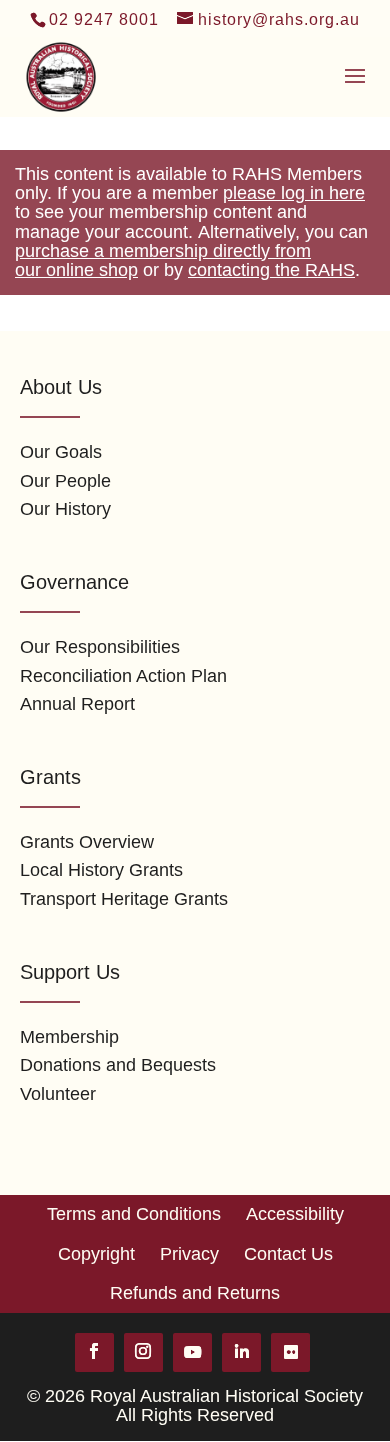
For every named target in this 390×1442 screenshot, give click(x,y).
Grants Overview (87, 842)
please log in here (294, 193)
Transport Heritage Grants (124, 899)
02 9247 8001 (104, 19)
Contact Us (288, 1254)
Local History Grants (101, 870)
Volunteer (58, 1094)
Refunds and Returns (195, 1293)
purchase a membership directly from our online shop (163, 260)
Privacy (189, 1254)
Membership (69, 1037)
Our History (65, 509)
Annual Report (77, 704)
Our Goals (61, 452)
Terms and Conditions (134, 1214)
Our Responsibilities (100, 647)
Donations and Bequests (118, 1065)
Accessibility (295, 1214)
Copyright (96, 1254)
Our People (65, 481)
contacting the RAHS (271, 270)
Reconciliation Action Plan (123, 676)
